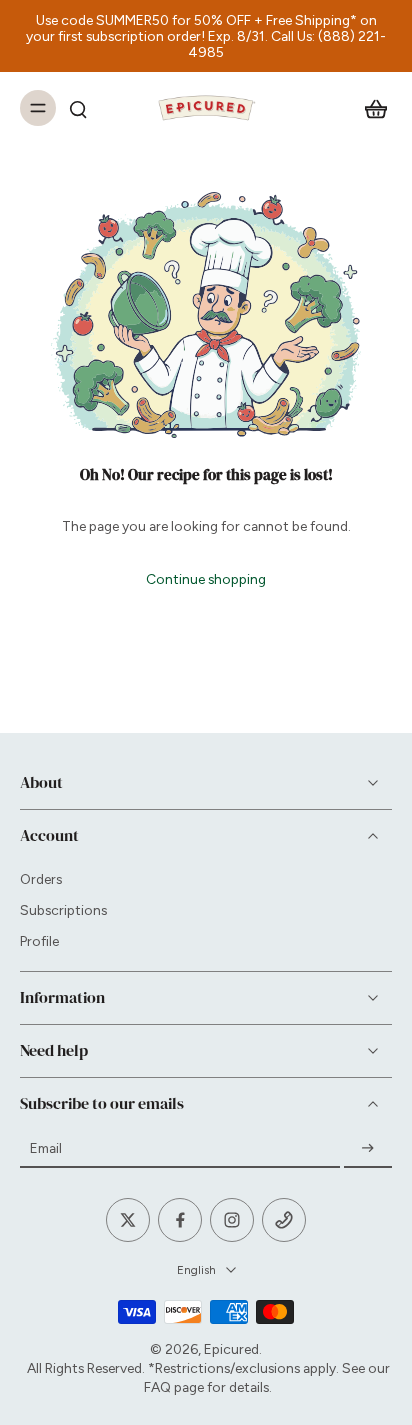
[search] (78, 108)
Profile (39, 941)
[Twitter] (128, 1220)
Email (46, 1148)
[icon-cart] (370, 108)
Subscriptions (63, 910)
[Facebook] (180, 1220)
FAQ (157, 1387)
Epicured (231, 1349)
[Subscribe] (368, 1149)
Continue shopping (206, 579)
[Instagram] (232, 1220)
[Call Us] (284, 1220)
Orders (41, 879)
